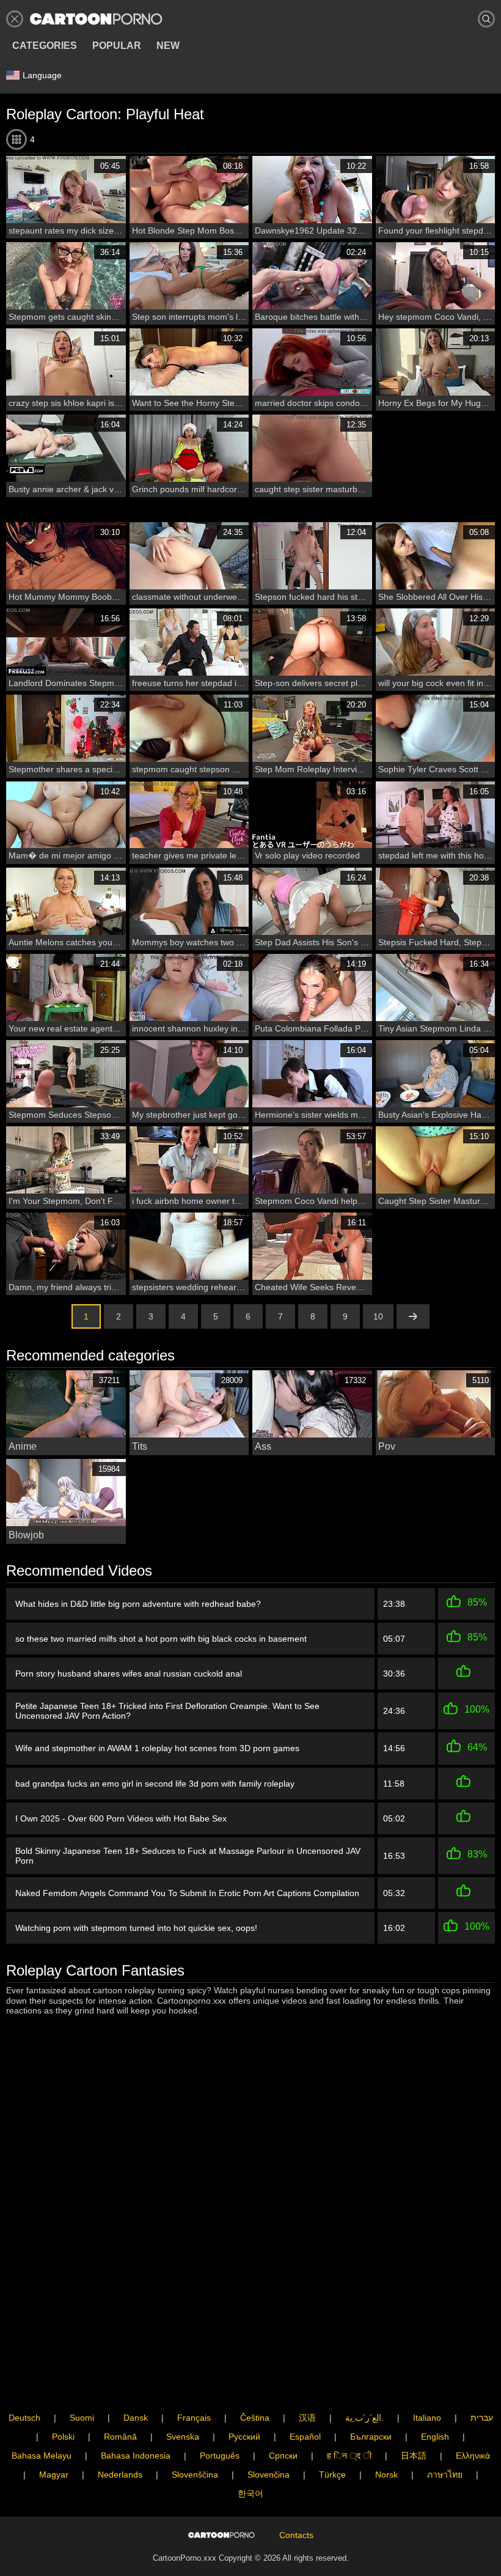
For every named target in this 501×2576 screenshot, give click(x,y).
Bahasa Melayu (42, 2456)
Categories (45, 46)
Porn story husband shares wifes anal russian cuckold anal (129, 1674)
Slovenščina (195, 2475)
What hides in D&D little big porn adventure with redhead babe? (138, 1604)
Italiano (427, 2418)
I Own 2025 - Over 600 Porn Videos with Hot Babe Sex (121, 1818)
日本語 (414, 2456)
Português (220, 2456)
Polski (63, 2437)
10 (378, 1316)
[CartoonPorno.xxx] (96, 19)
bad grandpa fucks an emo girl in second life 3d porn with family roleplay (155, 1784)
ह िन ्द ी (349, 2456)
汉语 (307, 2418)
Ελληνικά (473, 2456)
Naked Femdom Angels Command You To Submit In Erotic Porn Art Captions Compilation (187, 1893)
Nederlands (120, 2475)
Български (371, 2437)
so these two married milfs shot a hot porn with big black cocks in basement (161, 1639)
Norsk (386, 2475)
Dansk (136, 2418)
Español (305, 2437)
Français (194, 2418)
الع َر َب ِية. (364, 2418)
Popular (117, 46)
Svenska (183, 2437)
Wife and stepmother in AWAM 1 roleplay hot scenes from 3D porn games (157, 1748)
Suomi (82, 2418)
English (435, 2437)
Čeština (255, 2418)
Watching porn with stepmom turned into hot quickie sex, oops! (136, 1928)
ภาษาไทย (445, 2475)
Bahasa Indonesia (136, 2456)
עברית (482, 2418)
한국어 (250, 2493)
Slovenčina (269, 2475)
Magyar (54, 2475)
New (168, 46)
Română (120, 2437)
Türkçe (332, 2475)
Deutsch (24, 2418)
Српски (283, 2456)
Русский (244, 2437)
